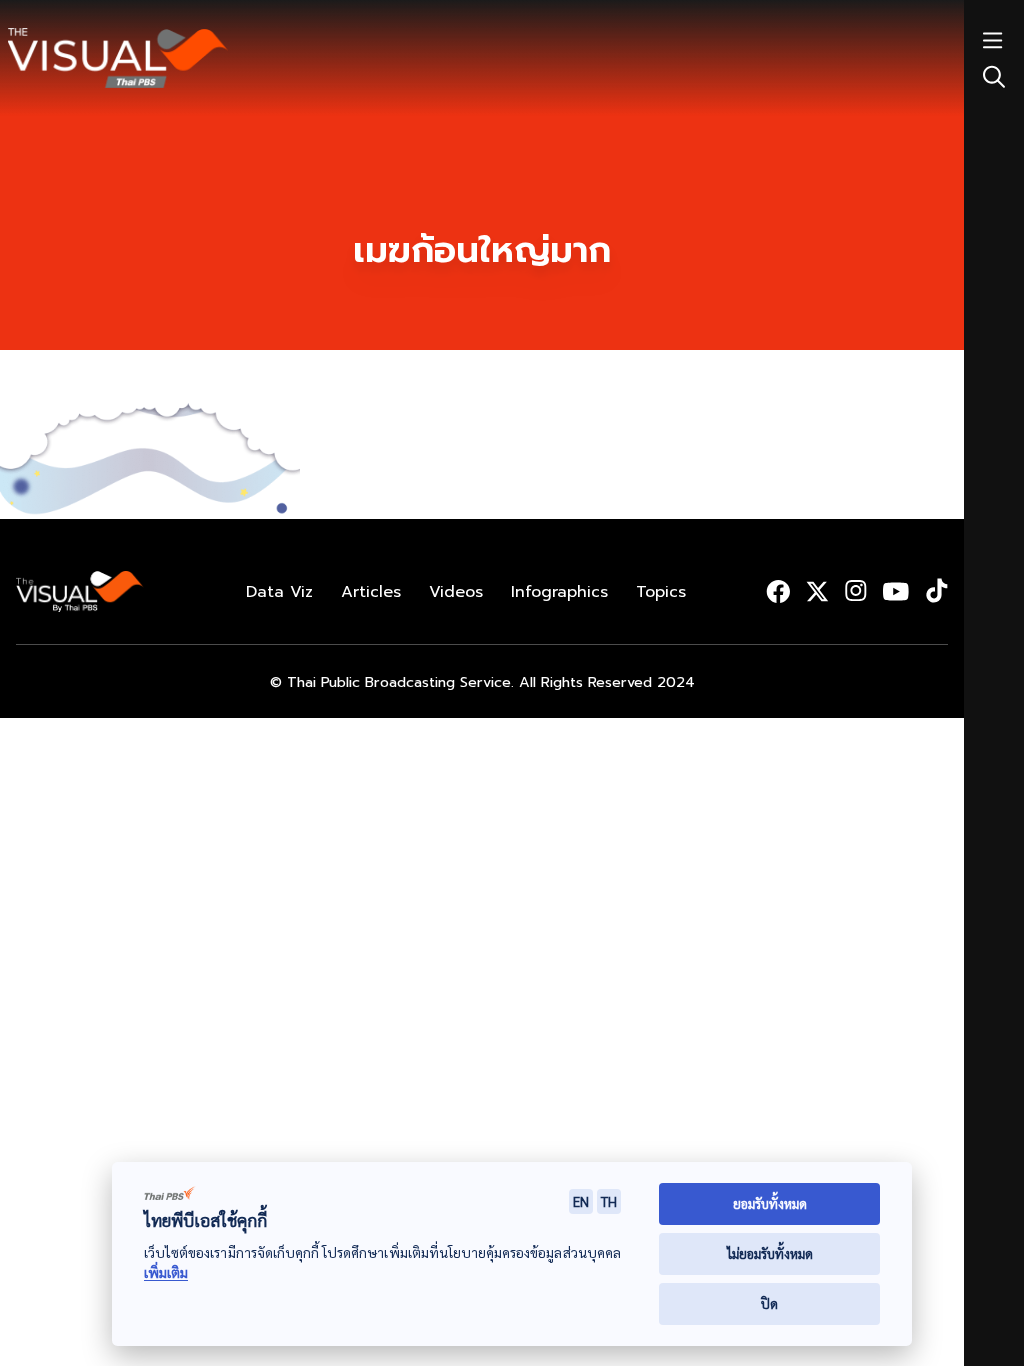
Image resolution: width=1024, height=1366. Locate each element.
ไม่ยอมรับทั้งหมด (770, 1253)
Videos (456, 592)
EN (581, 1201)
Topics (661, 592)
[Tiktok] (936, 591)
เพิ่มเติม (166, 1272)
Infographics (559, 592)
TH (609, 1201)
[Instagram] (856, 591)
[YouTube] (896, 591)
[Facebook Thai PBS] (778, 591)
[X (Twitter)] (817, 591)
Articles (371, 592)
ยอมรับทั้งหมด (770, 1203)
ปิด (769, 1303)
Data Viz (279, 592)
